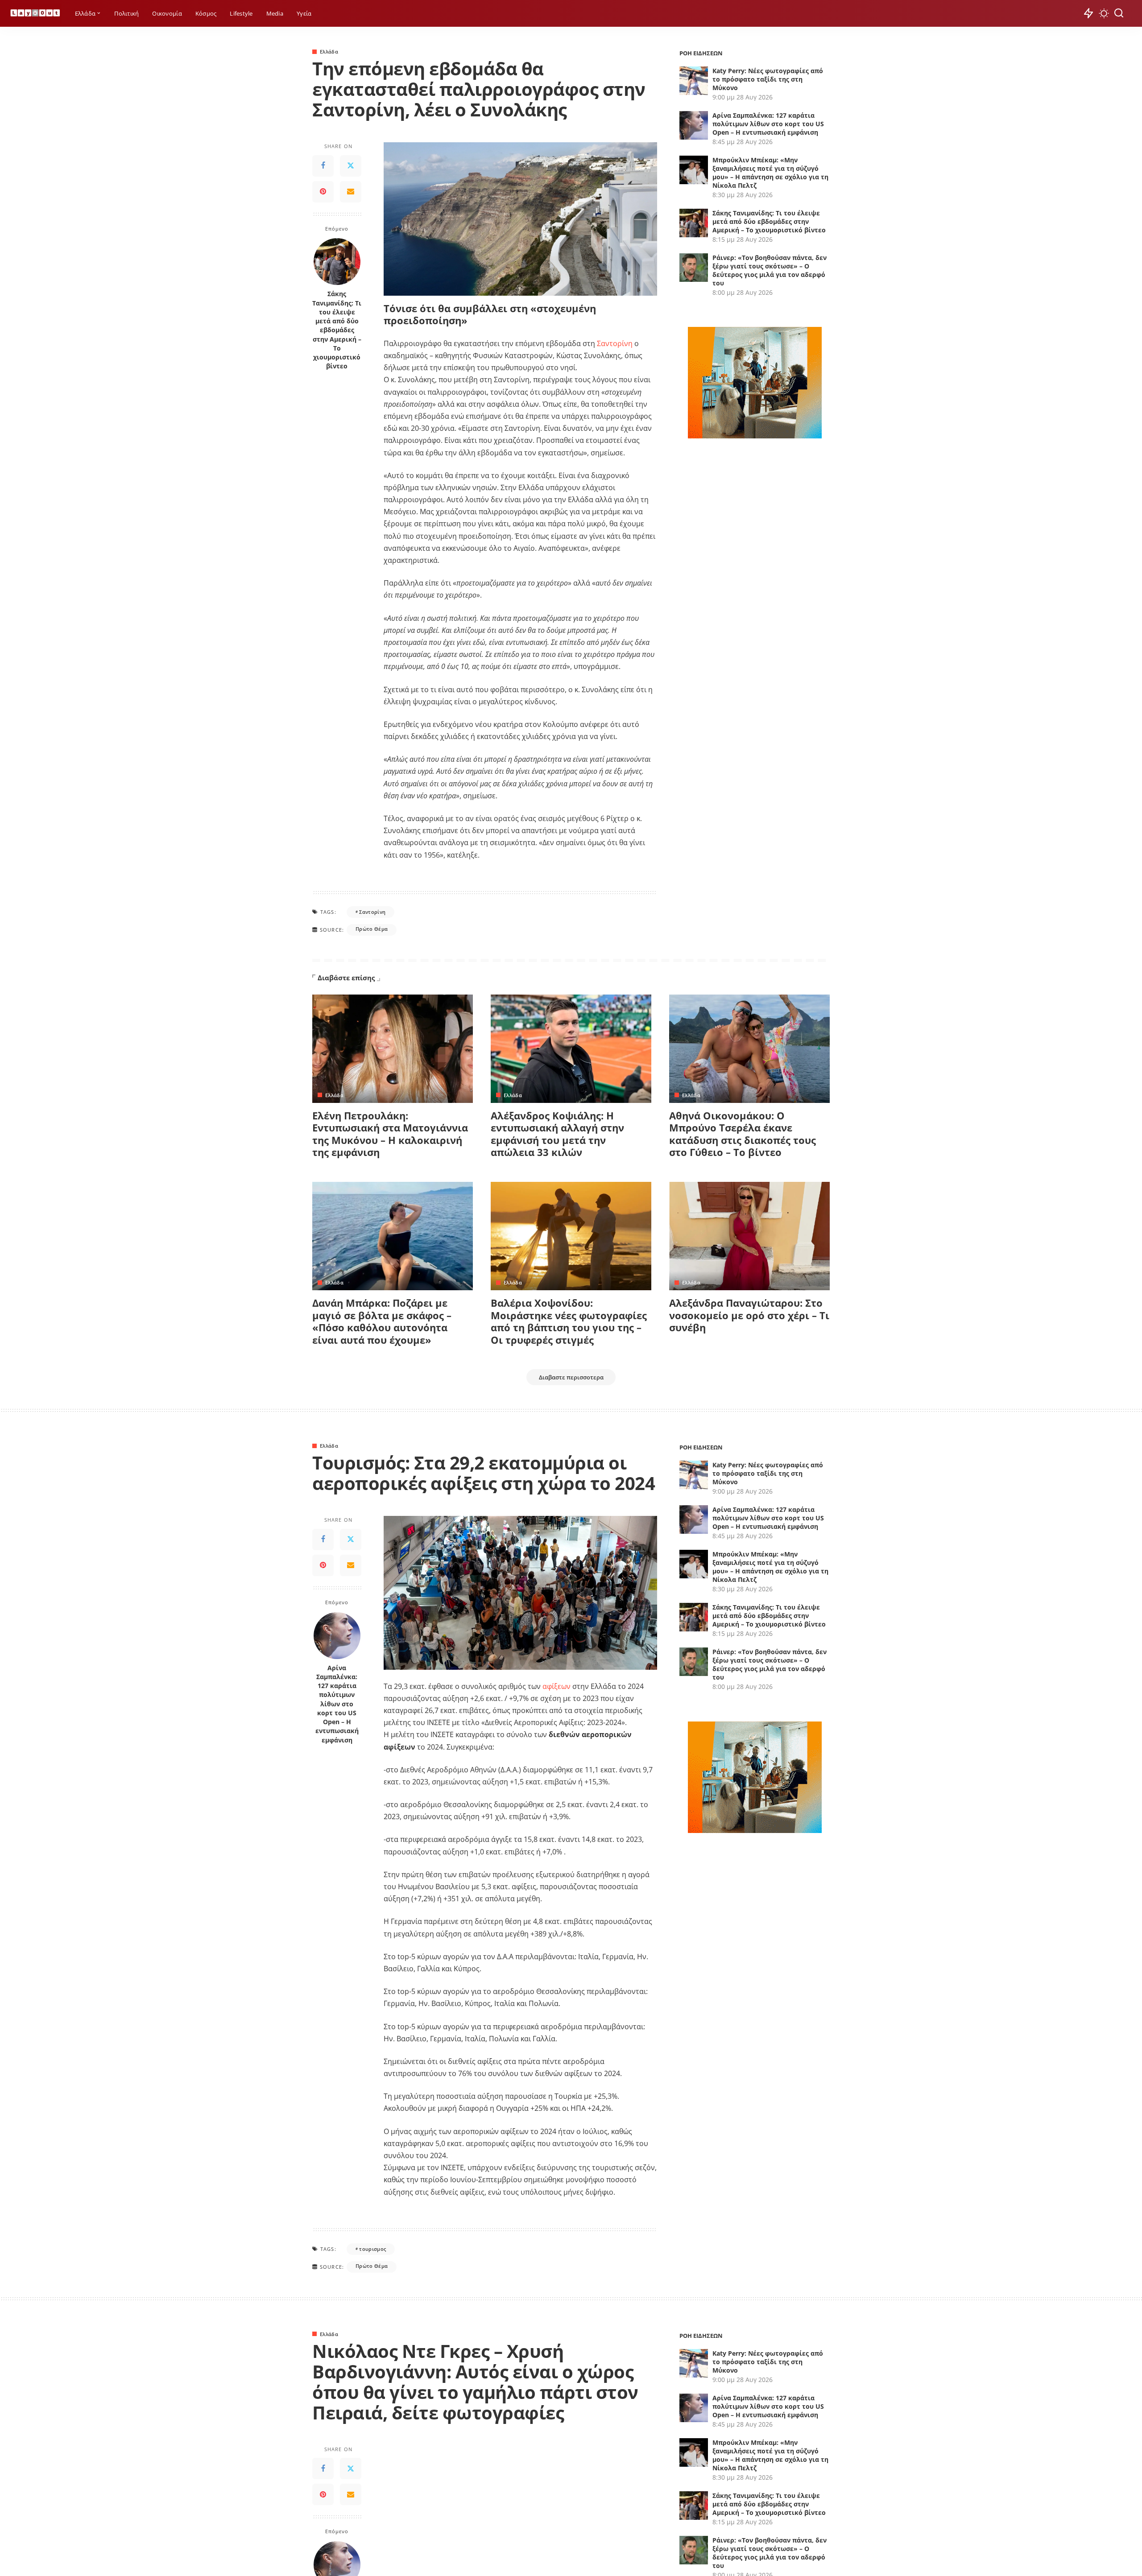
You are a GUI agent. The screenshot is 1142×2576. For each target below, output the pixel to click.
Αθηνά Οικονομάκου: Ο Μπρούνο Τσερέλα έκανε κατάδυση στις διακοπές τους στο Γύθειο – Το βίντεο (743, 1134)
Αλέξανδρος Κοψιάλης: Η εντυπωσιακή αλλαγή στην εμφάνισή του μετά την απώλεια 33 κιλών (557, 1134)
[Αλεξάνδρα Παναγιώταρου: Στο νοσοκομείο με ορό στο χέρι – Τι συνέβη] (749, 1236)
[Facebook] (323, 166)
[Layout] (35, 14)
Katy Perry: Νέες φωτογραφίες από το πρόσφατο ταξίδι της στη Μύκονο (768, 79)
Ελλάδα (329, 52)
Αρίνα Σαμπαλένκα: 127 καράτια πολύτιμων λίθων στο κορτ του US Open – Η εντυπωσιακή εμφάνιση (768, 124)
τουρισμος (372, 2249)
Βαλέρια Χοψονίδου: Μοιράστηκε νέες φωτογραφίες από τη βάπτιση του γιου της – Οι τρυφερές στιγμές (569, 1321)
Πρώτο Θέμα (372, 929)
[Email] (351, 192)
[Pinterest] (323, 192)
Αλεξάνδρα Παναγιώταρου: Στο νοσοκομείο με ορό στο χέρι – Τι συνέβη (749, 1315)
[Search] (1119, 13)
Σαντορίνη (615, 343)
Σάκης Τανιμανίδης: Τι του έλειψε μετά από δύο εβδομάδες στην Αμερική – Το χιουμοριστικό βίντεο (337, 330)
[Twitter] (351, 166)
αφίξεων (557, 1686)
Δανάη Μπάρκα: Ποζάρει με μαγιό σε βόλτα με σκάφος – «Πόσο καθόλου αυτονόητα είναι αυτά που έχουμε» (382, 1321)
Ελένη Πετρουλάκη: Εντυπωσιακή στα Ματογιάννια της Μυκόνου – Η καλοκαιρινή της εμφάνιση (390, 1134)
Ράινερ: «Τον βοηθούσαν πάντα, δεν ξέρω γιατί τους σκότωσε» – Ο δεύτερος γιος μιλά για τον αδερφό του (770, 270)
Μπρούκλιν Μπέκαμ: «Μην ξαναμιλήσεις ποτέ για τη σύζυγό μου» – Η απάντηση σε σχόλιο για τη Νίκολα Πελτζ (770, 173)
